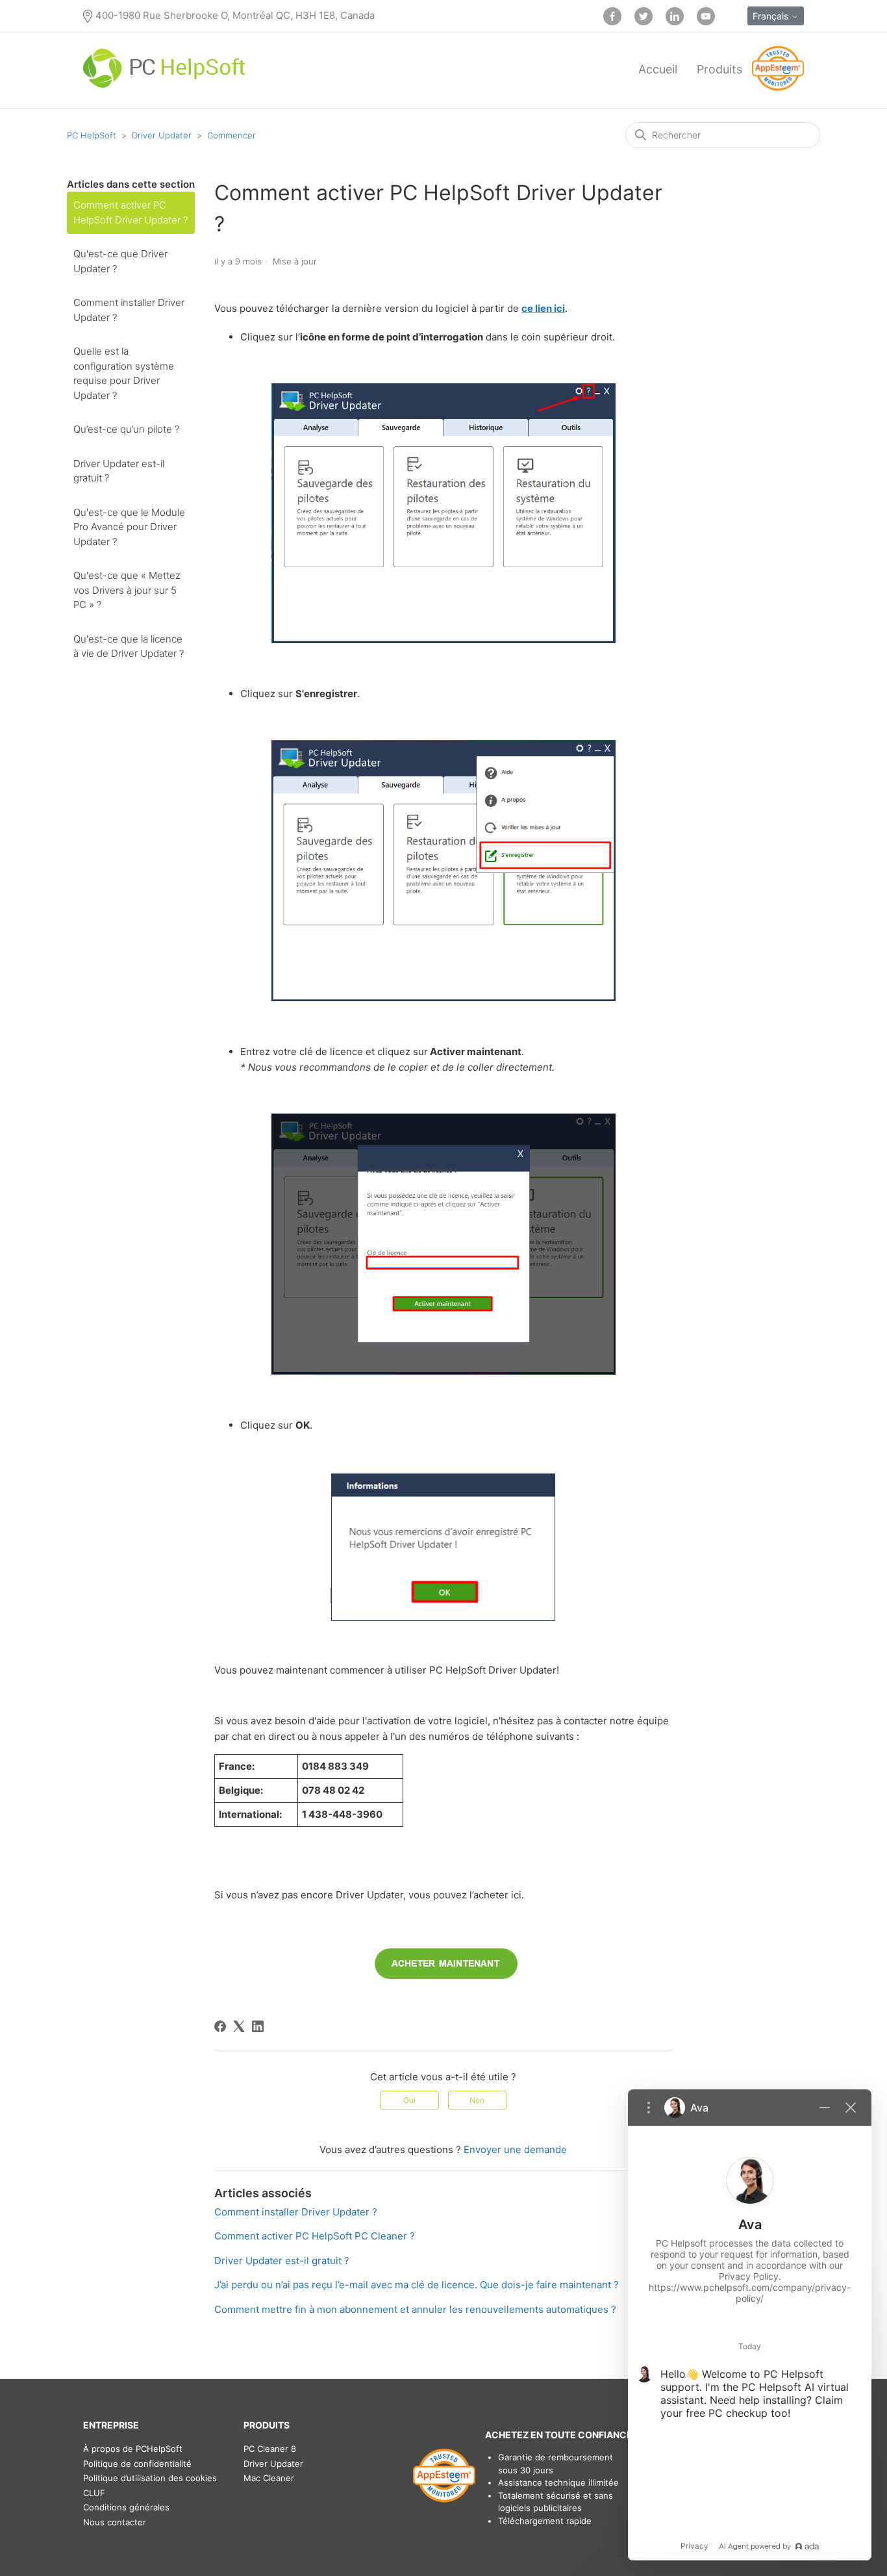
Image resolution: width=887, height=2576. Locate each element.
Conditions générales (126, 2507)
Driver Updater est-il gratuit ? (119, 471)
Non (477, 2100)
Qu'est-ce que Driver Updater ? (120, 261)
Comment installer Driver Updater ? (129, 310)
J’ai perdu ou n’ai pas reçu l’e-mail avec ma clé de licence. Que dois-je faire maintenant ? (417, 2285)
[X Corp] (239, 2026)
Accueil (658, 69)
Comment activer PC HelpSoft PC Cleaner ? (315, 2236)
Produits (719, 69)
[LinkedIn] (258, 2026)
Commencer (231, 135)
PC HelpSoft (92, 135)
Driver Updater (162, 135)
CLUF (94, 2493)
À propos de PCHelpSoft (133, 2449)
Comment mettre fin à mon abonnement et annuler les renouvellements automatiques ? (415, 2309)
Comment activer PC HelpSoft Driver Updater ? (131, 212)
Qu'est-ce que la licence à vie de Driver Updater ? (129, 646)
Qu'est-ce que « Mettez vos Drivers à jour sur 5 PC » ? (127, 590)
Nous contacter (115, 2522)
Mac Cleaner (269, 2478)
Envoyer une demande (515, 2149)
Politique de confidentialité (137, 2464)
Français (772, 16)
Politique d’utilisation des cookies (150, 2478)
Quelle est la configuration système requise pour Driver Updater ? (124, 373)
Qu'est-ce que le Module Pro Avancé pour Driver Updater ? (129, 527)
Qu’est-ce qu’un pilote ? (126, 429)
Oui (409, 2100)
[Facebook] (220, 2026)
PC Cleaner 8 (270, 2449)
